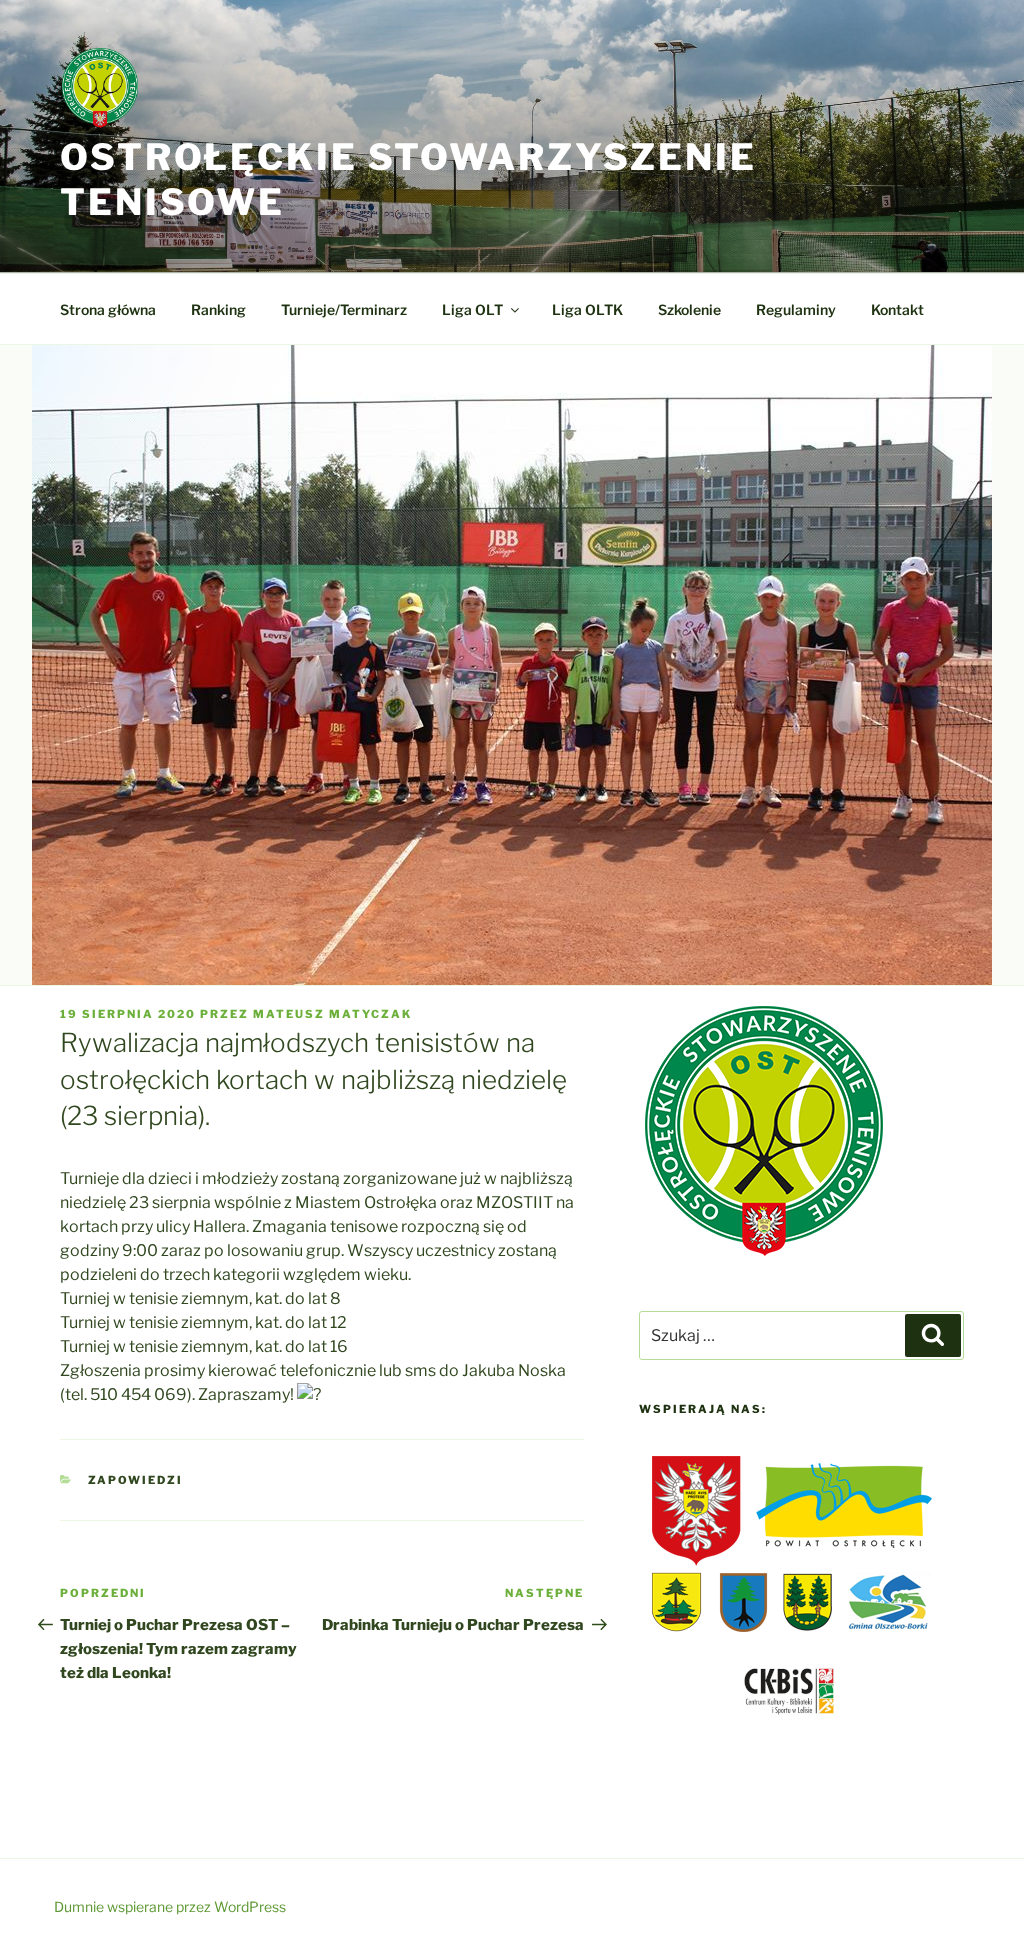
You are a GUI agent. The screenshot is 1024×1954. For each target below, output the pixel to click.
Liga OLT (472, 309)
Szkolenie (689, 309)
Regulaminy (796, 309)
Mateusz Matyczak (332, 1014)
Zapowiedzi (136, 1480)
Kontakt (897, 309)
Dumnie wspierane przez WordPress (170, 1906)
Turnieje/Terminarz (344, 309)
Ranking (218, 309)
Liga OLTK (587, 309)
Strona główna (108, 309)
